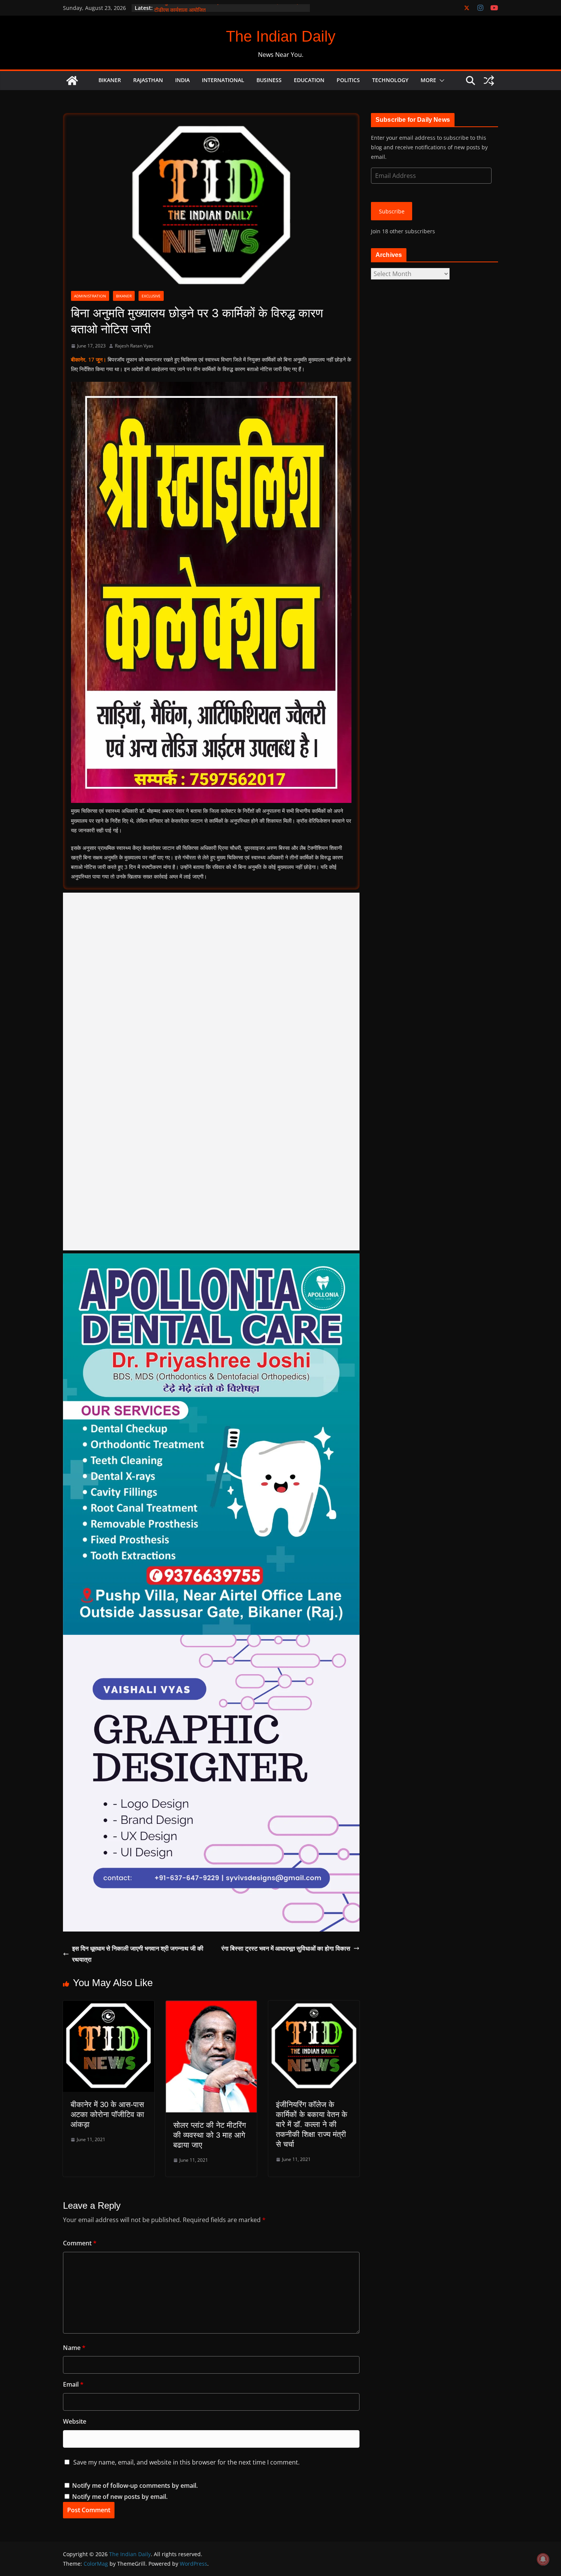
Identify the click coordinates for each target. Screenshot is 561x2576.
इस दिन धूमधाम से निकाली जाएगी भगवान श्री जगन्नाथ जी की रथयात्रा (138, 1954)
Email (73, 2384)
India (182, 80)
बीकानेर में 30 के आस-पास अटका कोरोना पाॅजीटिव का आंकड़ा (107, 2114)
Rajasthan (148, 80)
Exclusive (151, 296)
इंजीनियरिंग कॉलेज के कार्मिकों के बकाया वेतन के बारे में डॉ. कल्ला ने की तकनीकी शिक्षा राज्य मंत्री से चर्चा (312, 2124)
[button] (440, 81)
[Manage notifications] (543, 2559)
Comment (80, 2243)
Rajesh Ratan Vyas (134, 346)
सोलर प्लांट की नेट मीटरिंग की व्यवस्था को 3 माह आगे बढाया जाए (210, 2135)
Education (309, 80)
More (428, 80)
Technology (390, 80)
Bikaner (110, 80)
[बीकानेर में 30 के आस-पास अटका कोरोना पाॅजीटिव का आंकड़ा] (109, 2006)
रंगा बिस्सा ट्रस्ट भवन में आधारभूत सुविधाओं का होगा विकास (286, 1948)
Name (74, 2348)
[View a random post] (489, 81)
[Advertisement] (211, 1072)
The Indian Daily (281, 36)
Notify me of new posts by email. (120, 2497)
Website (75, 2421)
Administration (90, 296)
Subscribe (392, 211)
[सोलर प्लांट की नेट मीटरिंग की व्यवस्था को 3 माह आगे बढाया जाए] (211, 2006)
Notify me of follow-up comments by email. (135, 2486)
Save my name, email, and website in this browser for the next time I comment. (186, 2462)
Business (269, 80)
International (223, 80)
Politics (348, 80)
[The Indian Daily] (72, 81)
